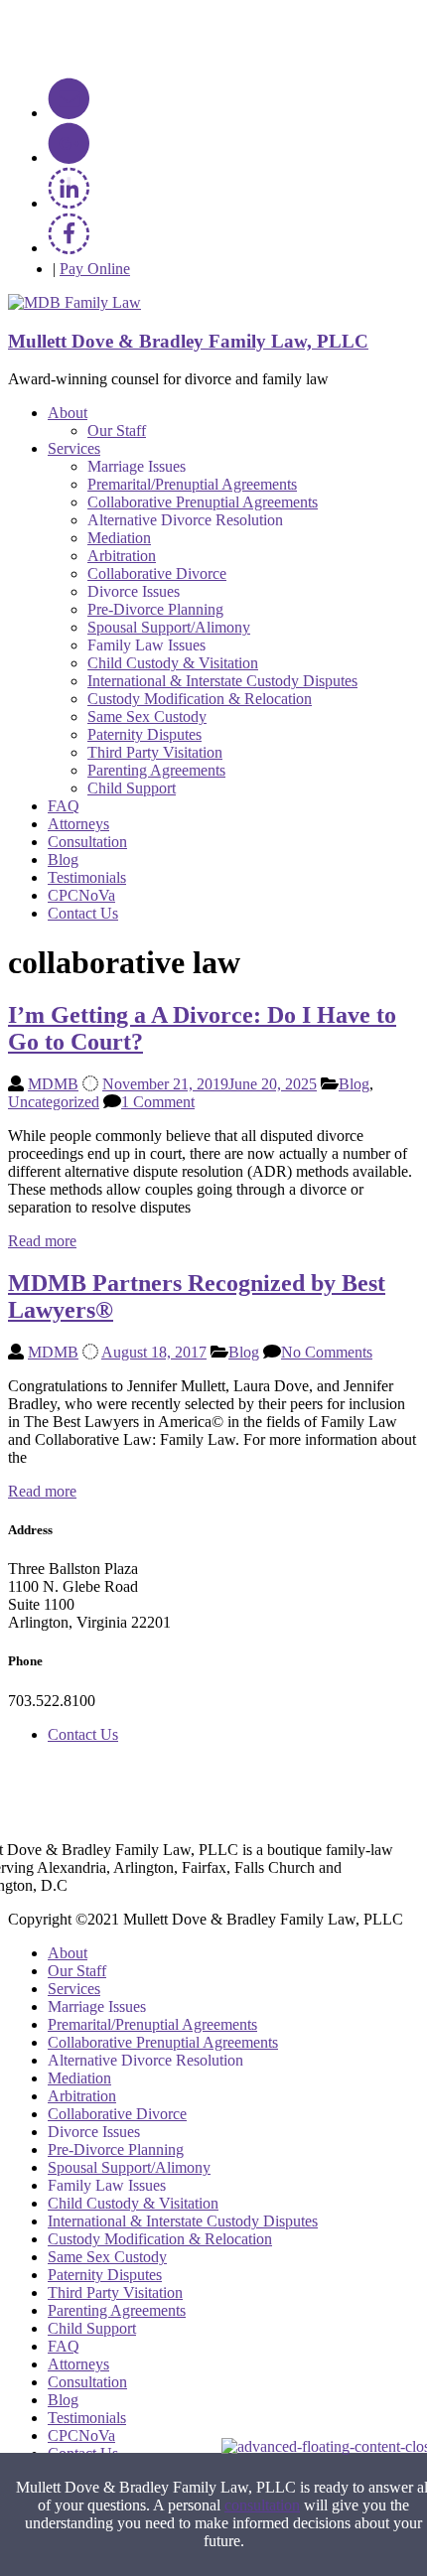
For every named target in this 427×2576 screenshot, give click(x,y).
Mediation (119, 538)
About (68, 413)
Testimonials (87, 877)
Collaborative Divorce (157, 573)
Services (74, 448)
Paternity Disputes (144, 734)
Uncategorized (54, 1102)
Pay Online (95, 269)
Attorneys (78, 824)
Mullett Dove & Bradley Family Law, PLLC (188, 341)
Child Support (132, 788)
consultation (262, 2505)
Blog (63, 859)
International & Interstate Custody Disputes (222, 681)
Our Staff (117, 430)
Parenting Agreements (156, 770)
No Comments (327, 1352)
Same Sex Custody (147, 716)
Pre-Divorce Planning (155, 609)
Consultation (87, 842)
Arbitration (122, 556)
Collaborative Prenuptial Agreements (203, 502)
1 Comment (158, 1102)
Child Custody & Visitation (173, 663)
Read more (42, 1241)
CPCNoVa (81, 895)
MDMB (53, 1084)
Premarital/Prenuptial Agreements (192, 484)
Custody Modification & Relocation (200, 699)
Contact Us (83, 913)
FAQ (64, 806)
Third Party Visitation (155, 752)
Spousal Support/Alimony (169, 627)
